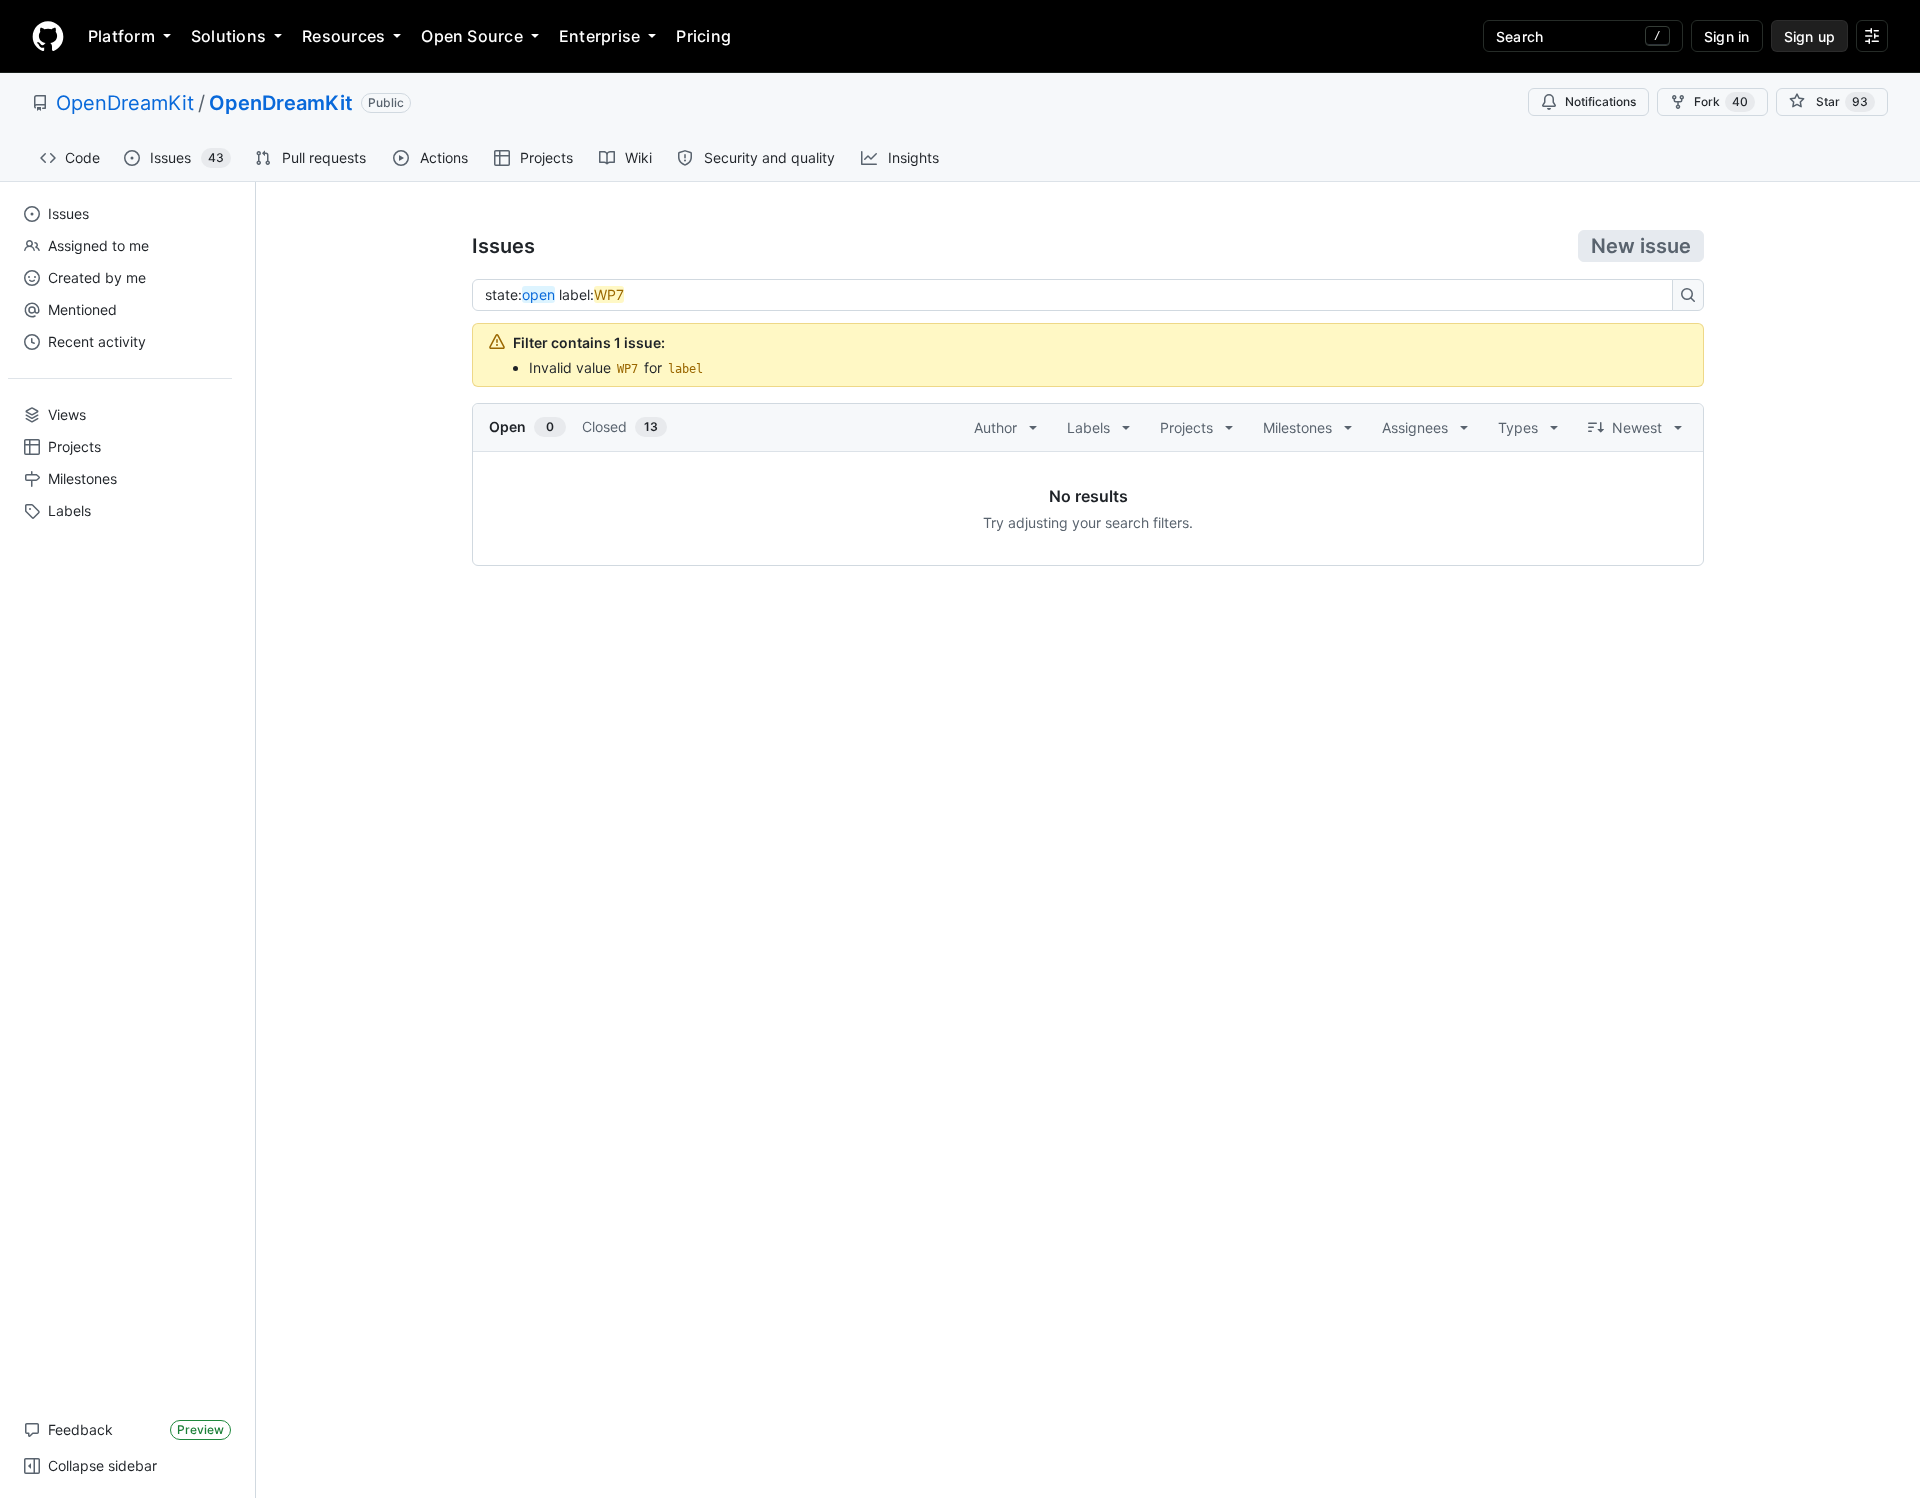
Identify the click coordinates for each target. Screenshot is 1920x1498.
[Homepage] (48, 36)
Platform (121, 36)
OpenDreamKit (125, 103)
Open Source (472, 36)
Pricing (703, 36)
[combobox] (1078, 295)
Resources (343, 36)
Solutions (228, 36)
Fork (1721, 101)
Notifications (1600, 101)
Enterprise (599, 36)
